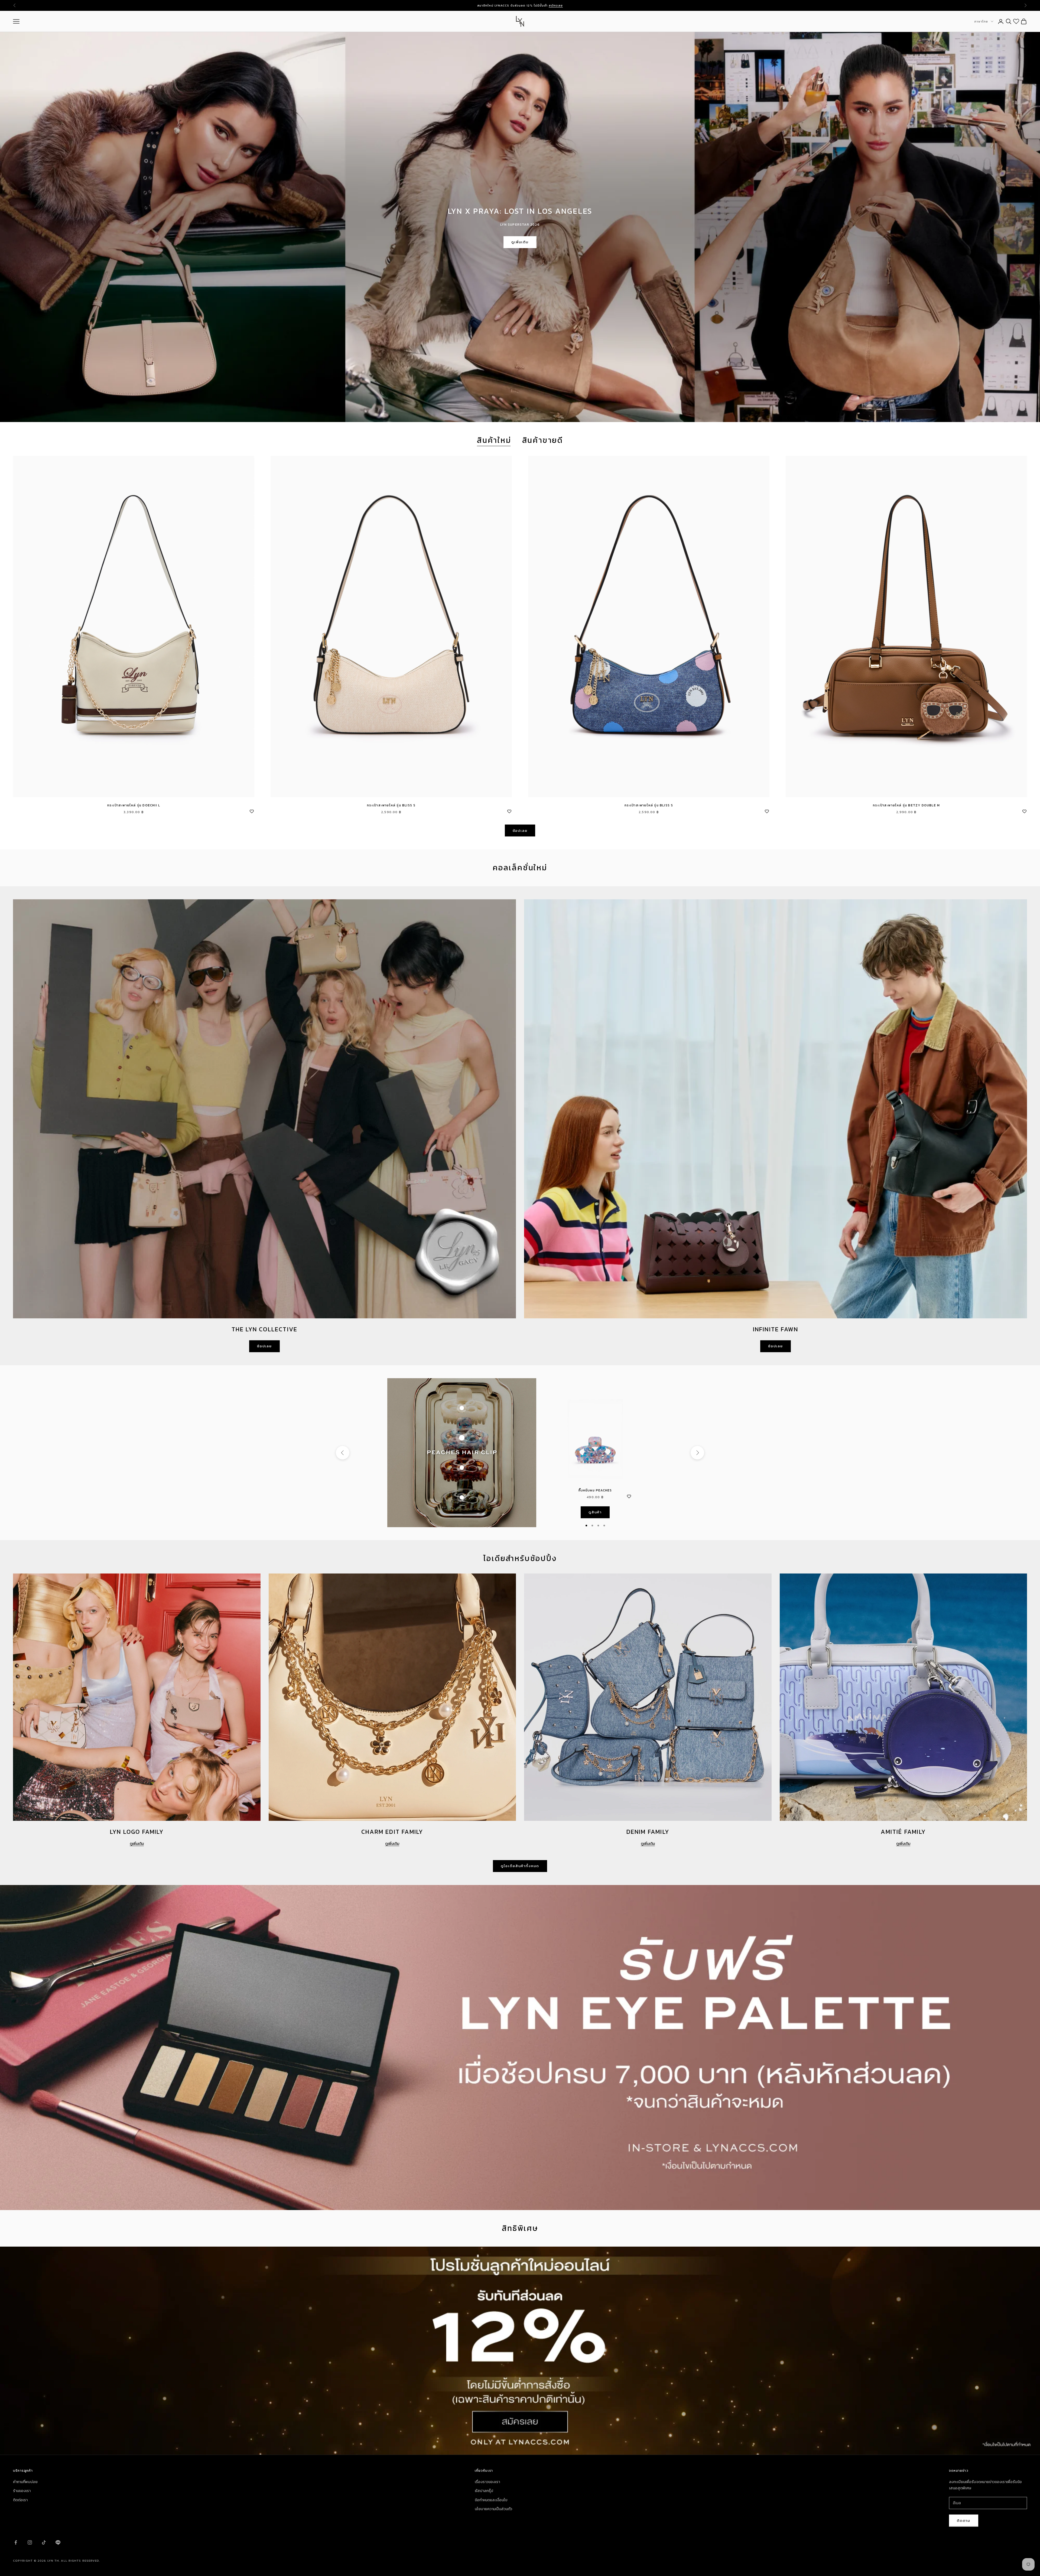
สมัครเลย (556, 5)
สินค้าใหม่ (494, 440)
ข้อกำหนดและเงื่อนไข (491, 2500)
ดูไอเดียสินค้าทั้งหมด (520, 1866)
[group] (520, 2351)
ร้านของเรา (22, 2491)
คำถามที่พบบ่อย (25, 2482)
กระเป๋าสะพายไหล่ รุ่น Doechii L (134, 805)
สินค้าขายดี (543, 440)
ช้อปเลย (520, 831)
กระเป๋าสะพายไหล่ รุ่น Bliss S (391, 805)
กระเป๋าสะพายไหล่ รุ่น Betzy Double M (906, 805)
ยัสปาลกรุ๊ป (484, 2491)
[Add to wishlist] (252, 811)
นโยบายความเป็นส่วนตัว (493, 2509)
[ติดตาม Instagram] (30, 2542)
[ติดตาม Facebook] (16, 2542)
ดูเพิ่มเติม (520, 242)
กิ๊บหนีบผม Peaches (595, 1490)
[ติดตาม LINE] (58, 2542)
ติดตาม (964, 2521)
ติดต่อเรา (20, 2500)
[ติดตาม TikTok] (44, 2542)
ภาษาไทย (981, 21)
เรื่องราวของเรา (487, 2482)
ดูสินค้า (595, 1512)
